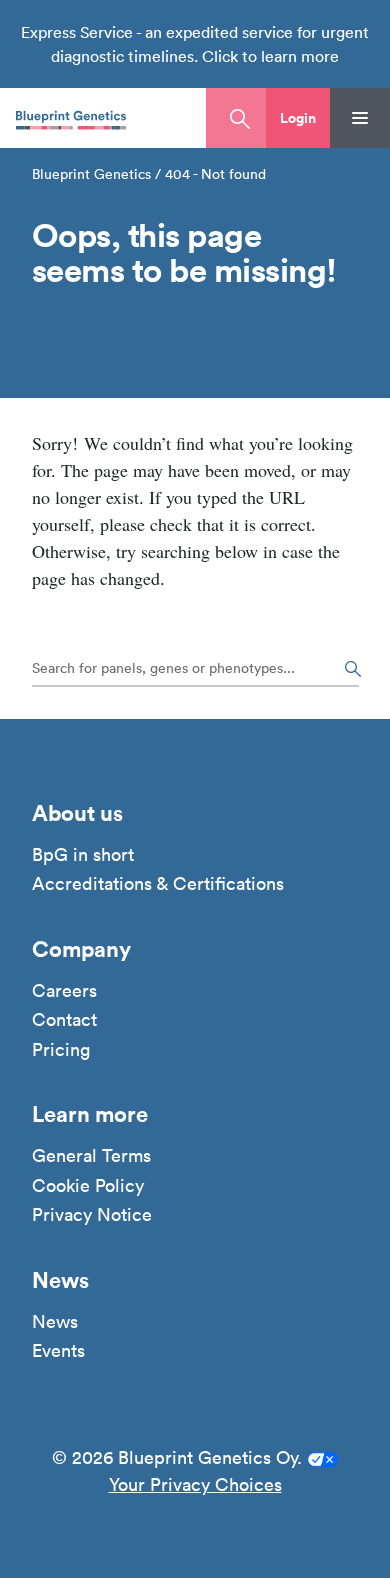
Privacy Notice (92, 1215)
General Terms (91, 1156)
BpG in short (83, 855)
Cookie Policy (88, 1186)
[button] (298, 118)
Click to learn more (270, 56)
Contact (64, 1020)
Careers (64, 991)
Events (58, 1351)
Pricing (61, 1050)
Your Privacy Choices (195, 1484)
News (55, 1322)
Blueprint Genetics (91, 174)
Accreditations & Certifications (158, 884)
